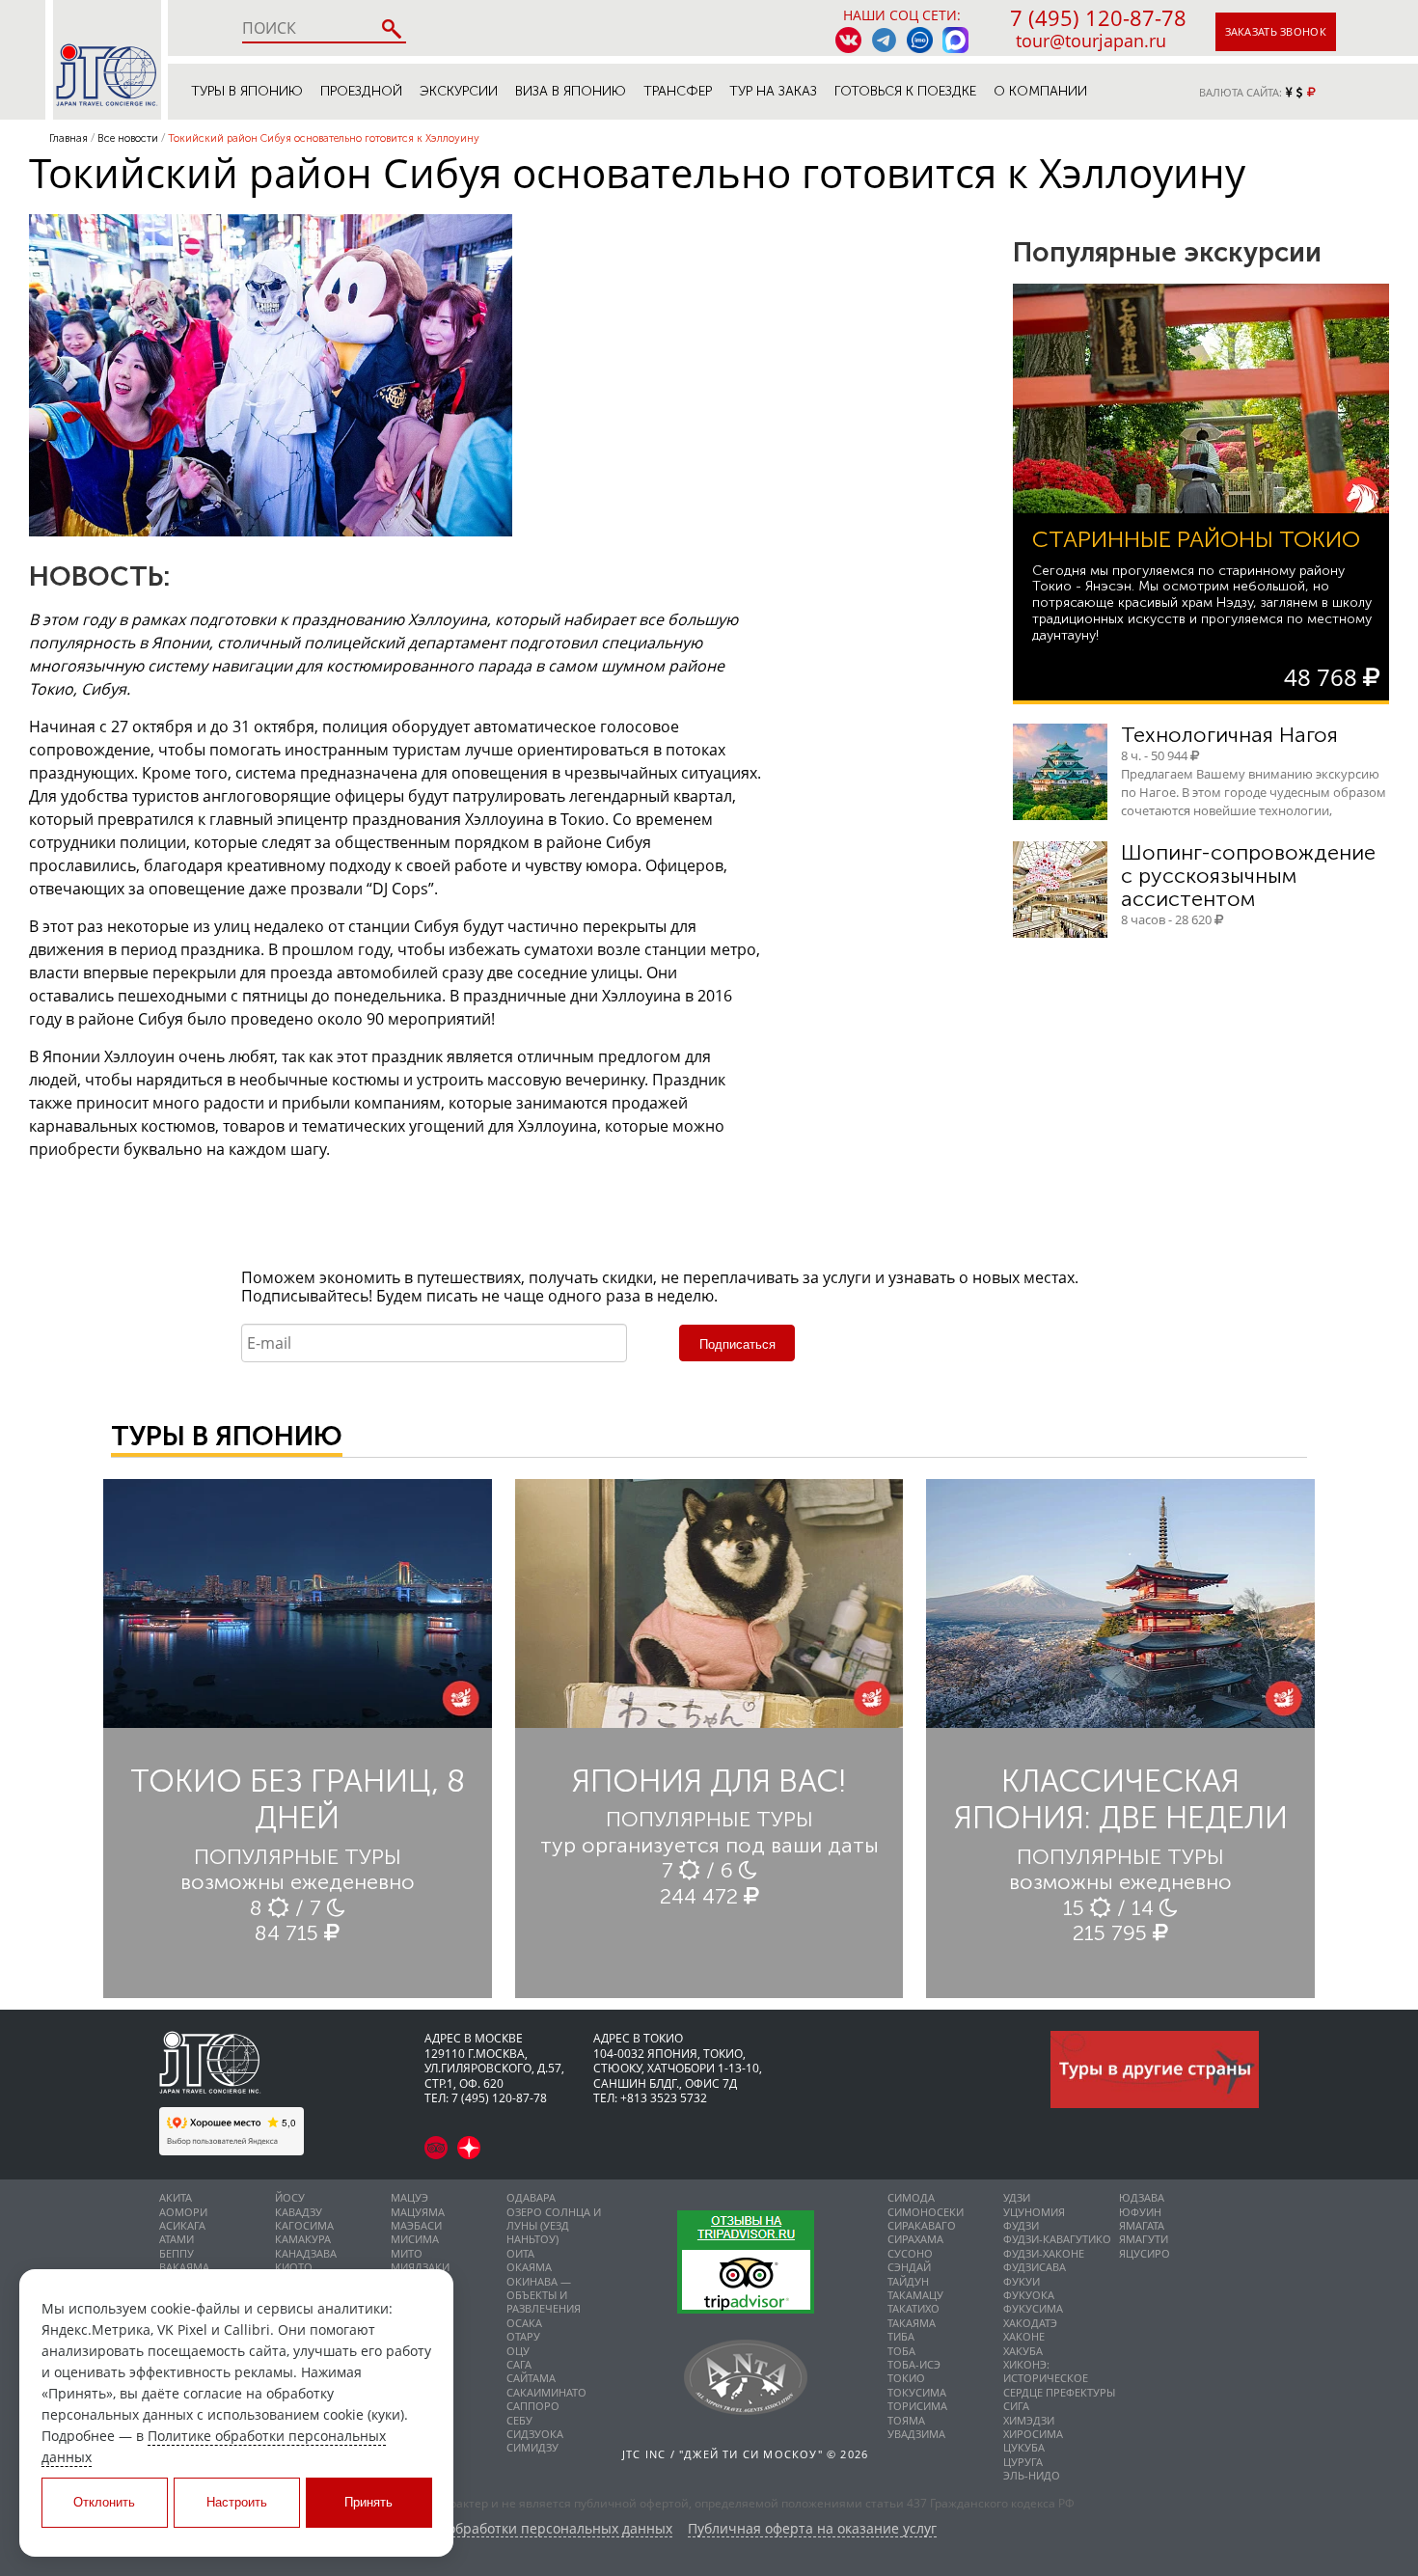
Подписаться (737, 1344)
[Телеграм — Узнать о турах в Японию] (884, 40)
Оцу (518, 2351)
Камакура (303, 2239)
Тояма (906, 2420)
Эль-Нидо (1032, 2475)
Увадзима (916, 2434)
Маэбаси (416, 2225)
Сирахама (915, 2239)
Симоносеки (926, 2212)
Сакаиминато (546, 2392)
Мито (407, 2253)
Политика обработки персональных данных (526, 2529)
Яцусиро (1145, 2253)
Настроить (237, 2502)
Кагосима (304, 2225)
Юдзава (1142, 2197)
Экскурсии (459, 91)
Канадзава (306, 2253)
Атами (177, 2239)
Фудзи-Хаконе (1044, 2253)
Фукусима (1033, 2308)
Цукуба (1024, 2447)
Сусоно (910, 2253)
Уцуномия (1034, 2212)
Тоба (901, 2351)
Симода (911, 2197)
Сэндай (909, 2267)
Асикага (182, 2225)
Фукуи (1022, 2281)
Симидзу (532, 2447)
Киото (294, 2267)
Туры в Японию (247, 91)
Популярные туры (298, 1857)
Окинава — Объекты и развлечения (544, 2295)
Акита (176, 2197)
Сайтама (531, 2378)
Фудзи (1021, 2225)
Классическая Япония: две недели (1121, 1799)
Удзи (1017, 2197)
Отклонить (104, 2502)
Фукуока (1029, 2295)
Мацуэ (409, 2197)
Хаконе (1024, 2336)
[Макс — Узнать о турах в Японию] (955, 40)
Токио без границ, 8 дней (298, 1799)
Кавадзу (299, 2212)
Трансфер (678, 91)
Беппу (177, 2253)
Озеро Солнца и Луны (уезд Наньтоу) (554, 2226)
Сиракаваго (922, 2225)
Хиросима (1033, 2434)
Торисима (917, 2406)
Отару (523, 2336)
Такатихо (914, 2308)
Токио (906, 2378)
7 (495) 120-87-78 (1098, 17)
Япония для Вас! (709, 1781)
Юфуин (1140, 2212)
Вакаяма (184, 2267)
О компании (1040, 91)
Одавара (531, 2197)
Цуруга (1023, 2462)
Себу (519, 2420)
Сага (519, 2364)
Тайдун (908, 2281)
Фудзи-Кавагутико (1057, 2239)
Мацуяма (418, 2212)
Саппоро (533, 2406)
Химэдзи (1029, 2420)
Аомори (183, 2212)
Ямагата (1142, 2225)
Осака (524, 2323)
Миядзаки (420, 2267)
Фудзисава (1035, 2267)
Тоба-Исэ (914, 2364)
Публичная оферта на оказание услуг (812, 2529)
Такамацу (915, 2295)
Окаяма (529, 2267)
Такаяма (912, 2323)
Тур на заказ (773, 91)
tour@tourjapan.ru (1091, 41)
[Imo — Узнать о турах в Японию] (920, 40)
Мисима (415, 2239)
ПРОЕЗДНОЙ (361, 91)
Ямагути (1144, 2239)
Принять (368, 2502)
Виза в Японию (571, 91)
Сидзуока (535, 2434)
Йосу (290, 2197)
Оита (520, 2253)
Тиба (901, 2336)
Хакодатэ (1030, 2323)
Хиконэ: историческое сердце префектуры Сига (1059, 2385)
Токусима (917, 2392)
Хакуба (1023, 2351)
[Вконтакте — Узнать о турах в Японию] (848, 40)
